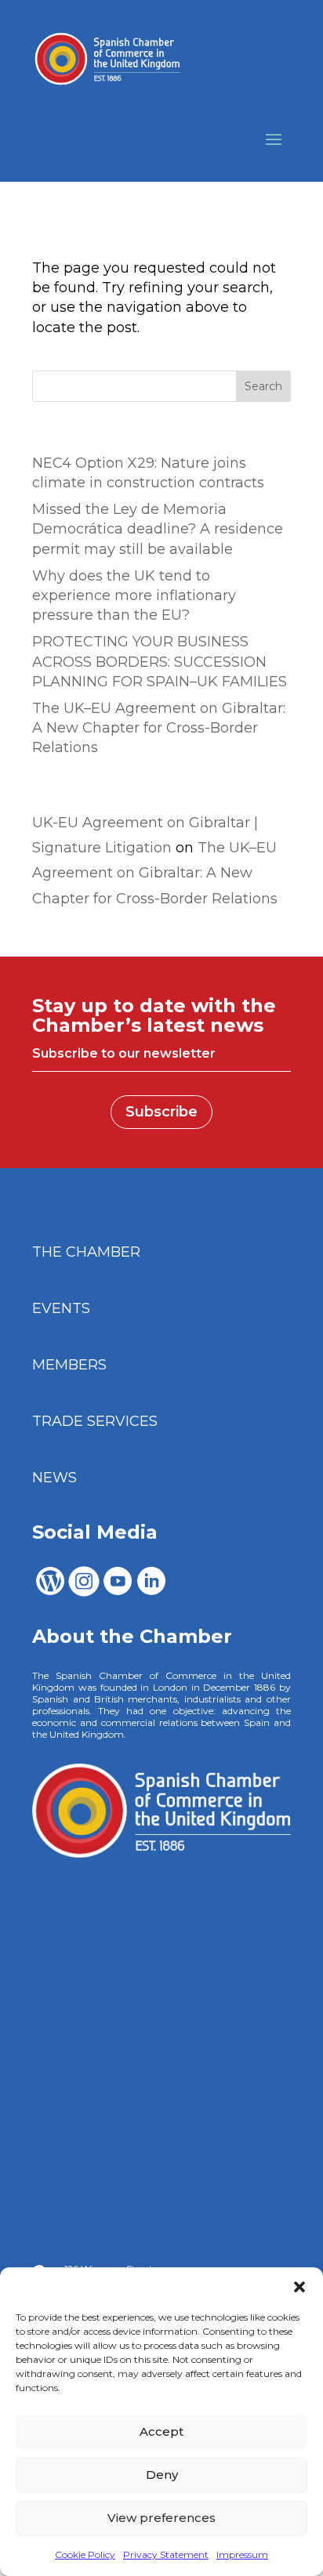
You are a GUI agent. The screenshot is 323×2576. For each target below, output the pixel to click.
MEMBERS (69, 1365)
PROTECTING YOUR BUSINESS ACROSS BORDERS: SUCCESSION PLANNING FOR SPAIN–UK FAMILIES (160, 661)
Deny (162, 2475)
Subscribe (161, 1112)
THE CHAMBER (86, 1252)
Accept (161, 2431)
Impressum (242, 2554)
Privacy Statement (166, 2554)
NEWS (54, 1478)
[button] (299, 2287)
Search (263, 386)
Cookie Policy (85, 2554)
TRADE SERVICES (95, 1421)
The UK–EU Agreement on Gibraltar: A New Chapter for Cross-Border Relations (159, 728)
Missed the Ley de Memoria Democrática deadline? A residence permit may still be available (158, 529)
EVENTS (61, 1308)
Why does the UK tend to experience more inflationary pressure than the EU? (134, 595)
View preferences (161, 2518)
